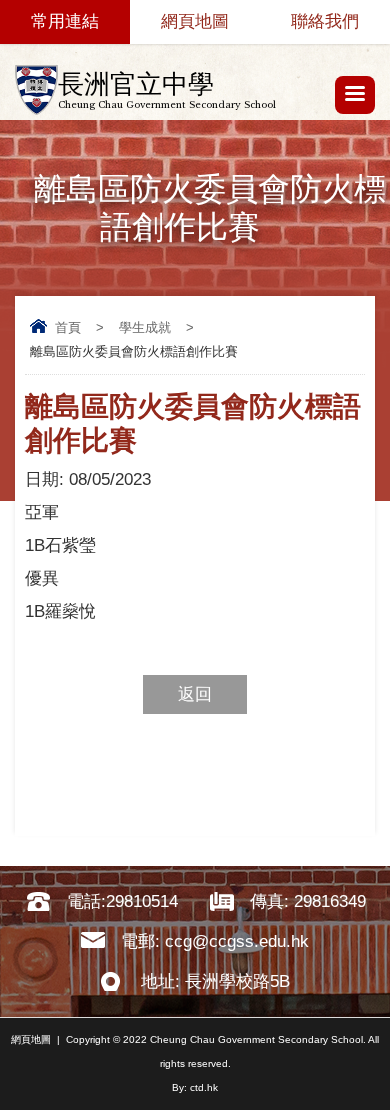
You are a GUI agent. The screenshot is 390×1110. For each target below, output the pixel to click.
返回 (195, 694)
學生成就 (145, 327)
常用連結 (65, 21)
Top (384, 1065)
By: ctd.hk (195, 1087)
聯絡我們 (325, 21)
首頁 (68, 327)
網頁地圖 (195, 21)
